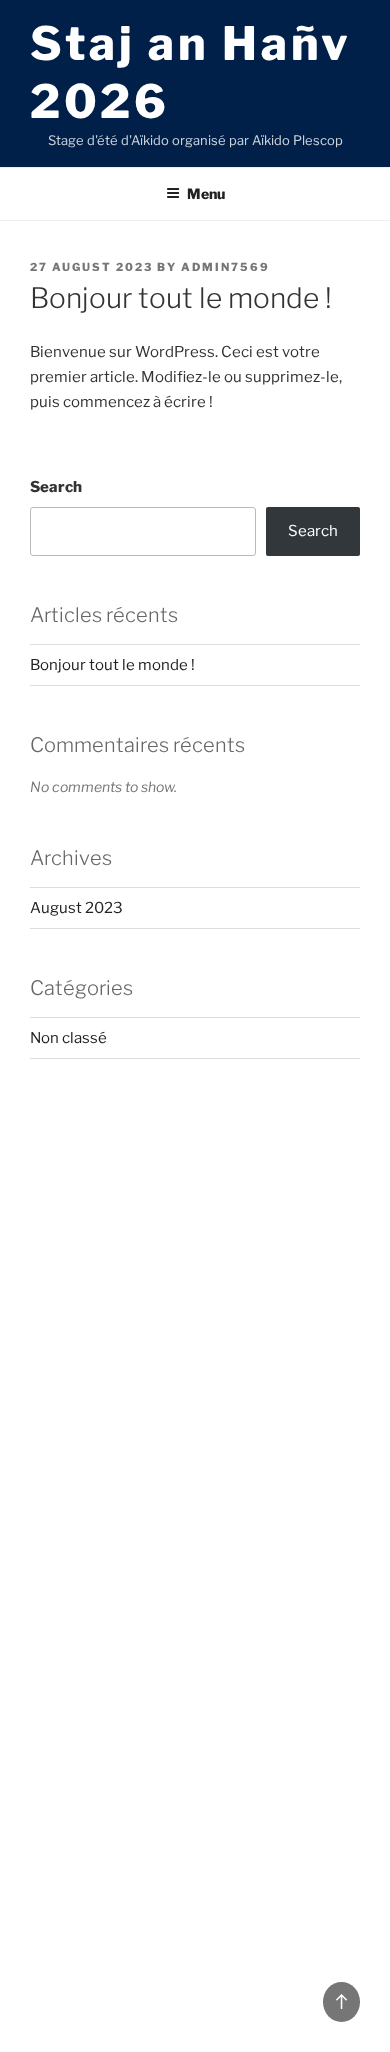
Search (56, 487)
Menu (206, 193)
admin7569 (225, 267)
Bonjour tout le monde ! (112, 665)
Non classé (68, 1038)
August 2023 (76, 908)
